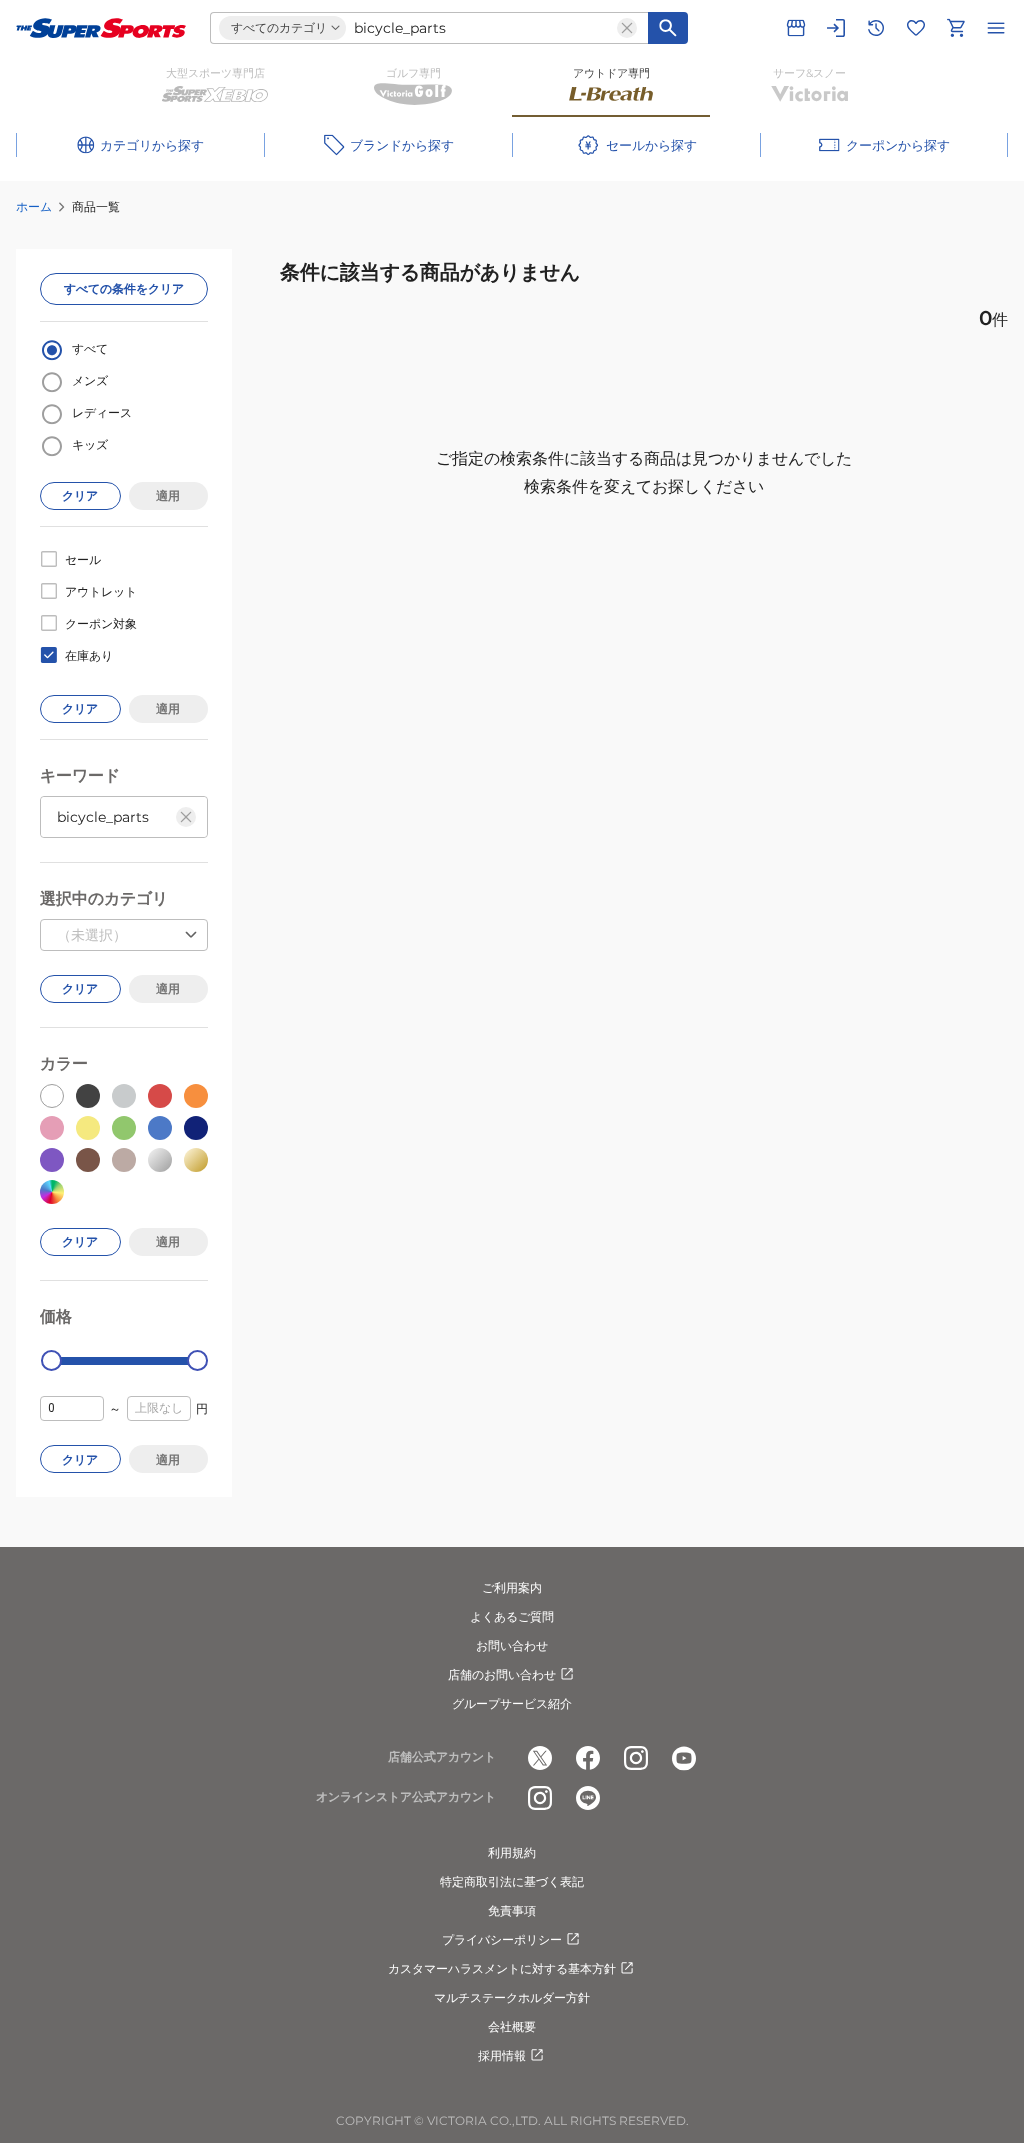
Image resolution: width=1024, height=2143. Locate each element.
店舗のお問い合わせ (502, 1674)
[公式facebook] (588, 1758)
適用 (168, 495)
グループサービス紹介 (512, 1703)
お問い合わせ (512, 1645)
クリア (80, 495)
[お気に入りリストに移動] (916, 28)
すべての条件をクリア (124, 288)
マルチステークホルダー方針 (512, 1997)
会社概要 (512, 2026)
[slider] (51, 1360)
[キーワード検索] (668, 28)
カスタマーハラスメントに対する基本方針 (502, 1968)
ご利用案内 (512, 1587)
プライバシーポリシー (502, 1939)
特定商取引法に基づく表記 (512, 1881)
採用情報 (502, 2055)
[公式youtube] (684, 1758)
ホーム (34, 206)
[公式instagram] (636, 1758)
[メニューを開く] (996, 28)
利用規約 (512, 1852)
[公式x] (540, 1758)
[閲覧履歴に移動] (876, 28)
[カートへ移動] (956, 28)
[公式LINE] (588, 1798)
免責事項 (512, 1910)
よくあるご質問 (512, 1616)
